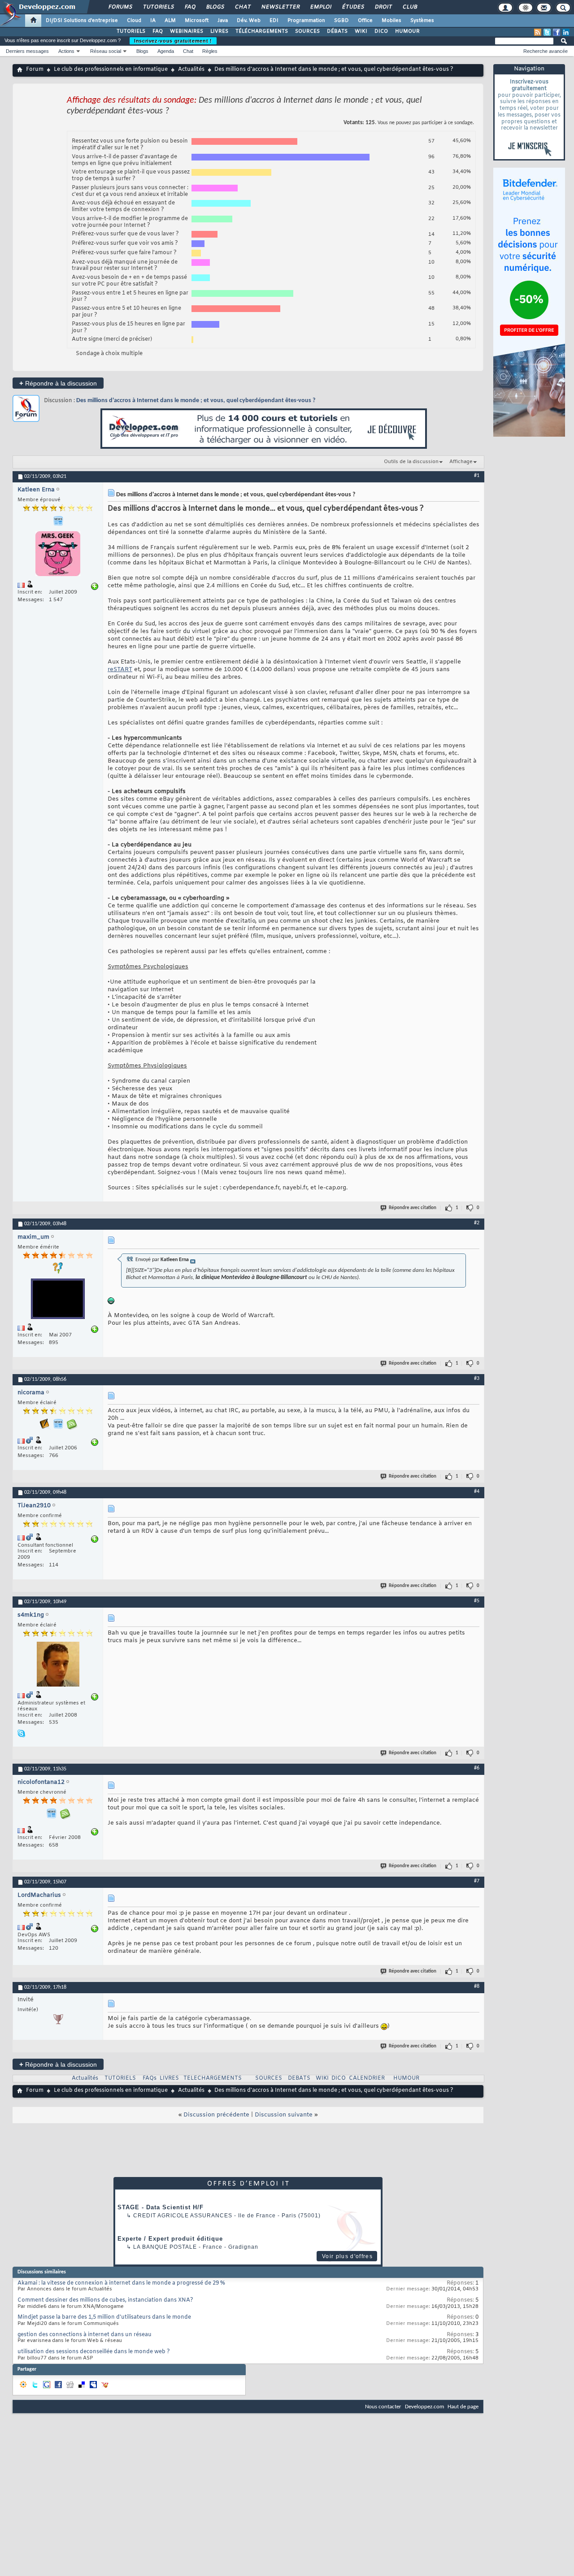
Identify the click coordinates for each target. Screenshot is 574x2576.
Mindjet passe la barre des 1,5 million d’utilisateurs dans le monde (104, 2317)
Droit (383, 7)
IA (153, 21)
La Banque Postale (165, 2247)
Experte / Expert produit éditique (170, 2239)
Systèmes (422, 21)
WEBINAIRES (187, 31)
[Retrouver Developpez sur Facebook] (557, 32)
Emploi (320, 7)
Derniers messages (27, 51)
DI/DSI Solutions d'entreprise (82, 21)
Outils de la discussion (411, 462)
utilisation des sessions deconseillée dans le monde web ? (94, 2352)
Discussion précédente (216, 2115)
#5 (477, 1601)
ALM (170, 21)
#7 (477, 1881)
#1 (477, 476)
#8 (477, 1986)
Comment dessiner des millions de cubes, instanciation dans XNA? (105, 2300)
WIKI (361, 31)
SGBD (341, 21)
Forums (120, 7)
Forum (35, 69)
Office (365, 21)
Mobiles (391, 21)
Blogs (215, 7)
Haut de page (463, 2407)
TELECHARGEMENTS (213, 2078)
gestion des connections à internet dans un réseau (85, 2335)
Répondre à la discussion (58, 383)
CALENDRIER (367, 2078)
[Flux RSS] (538, 32)
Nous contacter (383, 2407)
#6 (477, 1768)
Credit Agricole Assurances (183, 2216)
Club (409, 7)
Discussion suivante (284, 2115)
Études (353, 7)
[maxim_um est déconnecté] (58, 1300)
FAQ (190, 7)
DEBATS (299, 2078)
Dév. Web (249, 21)
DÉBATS (337, 31)
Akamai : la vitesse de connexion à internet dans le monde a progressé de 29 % (121, 2283)
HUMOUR (407, 31)
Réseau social (106, 51)
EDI (274, 21)
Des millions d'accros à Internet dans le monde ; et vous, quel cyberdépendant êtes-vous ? (196, 401)
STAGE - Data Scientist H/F (161, 2207)
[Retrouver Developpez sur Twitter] (547, 32)
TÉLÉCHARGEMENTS (262, 31)
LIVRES (219, 31)
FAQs (150, 2078)
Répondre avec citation (413, 1208)
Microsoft (197, 21)
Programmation (306, 21)
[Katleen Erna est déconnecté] (58, 555)
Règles (210, 51)
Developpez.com (424, 2407)
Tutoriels (158, 7)
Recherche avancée (546, 51)
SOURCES (307, 31)
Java (223, 21)
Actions (66, 51)
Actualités (191, 69)
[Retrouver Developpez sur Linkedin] (566, 32)
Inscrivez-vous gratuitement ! (173, 41)
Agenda (166, 51)
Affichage (461, 462)
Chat (242, 7)
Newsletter (280, 7)
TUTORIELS (131, 31)
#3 (477, 1379)
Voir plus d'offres (347, 2256)
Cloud (134, 21)
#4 (477, 1492)
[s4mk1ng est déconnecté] (58, 1665)
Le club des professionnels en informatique (111, 69)
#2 (477, 1223)
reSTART (120, 670)
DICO (381, 31)
